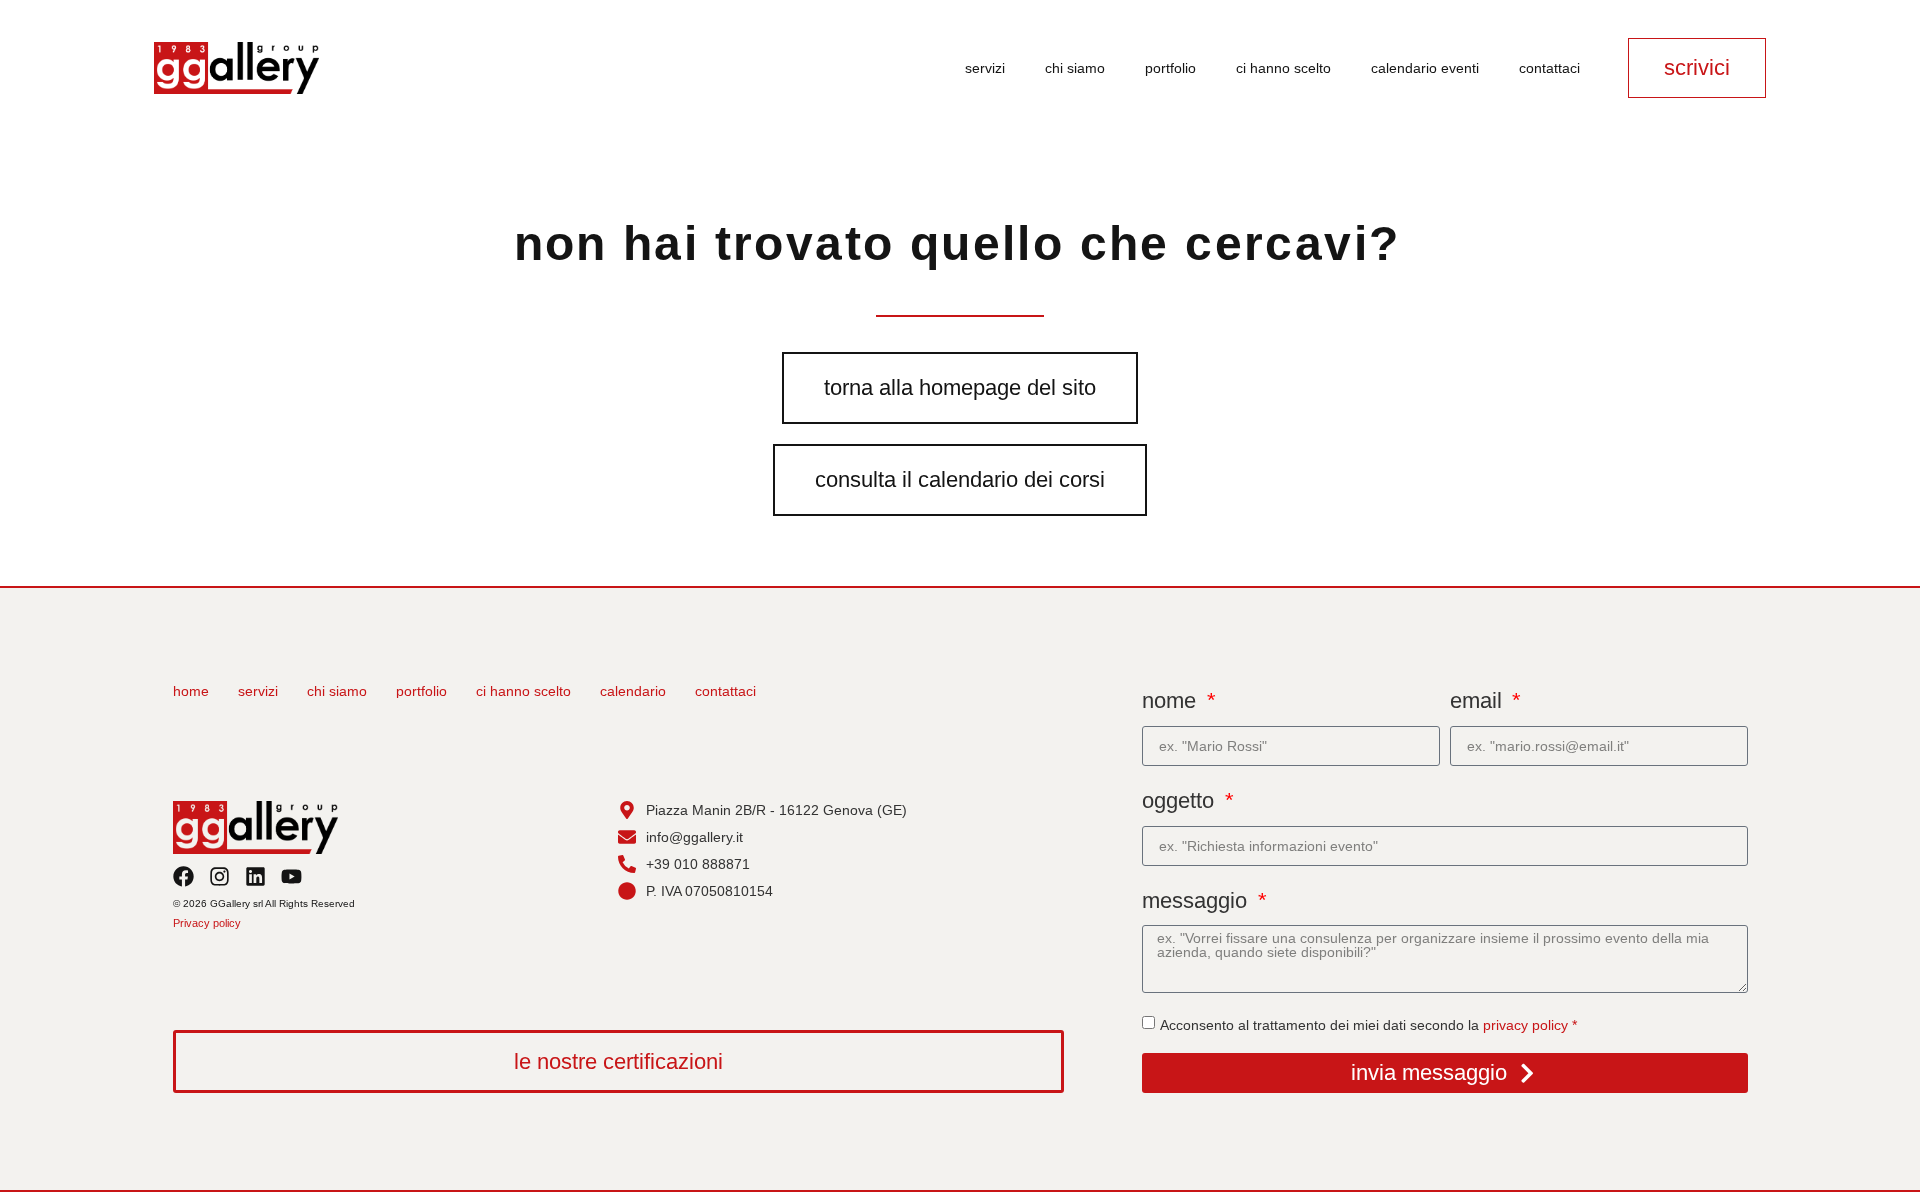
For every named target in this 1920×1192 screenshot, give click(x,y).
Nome (1172, 700)
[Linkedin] (255, 876)
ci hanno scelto (1283, 68)
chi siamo (1075, 68)
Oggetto (1181, 800)
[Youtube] (291, 876)
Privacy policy (207, 923)
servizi (985, 68)
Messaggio (1197, 900)
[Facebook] (183, 876)
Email (1479, 700)
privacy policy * (1530, 1025)
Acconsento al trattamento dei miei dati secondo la (1368, 1025)
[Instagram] (219, 876)
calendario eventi (1425, 68)
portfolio (1170, 68)
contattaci (1549, 68)
